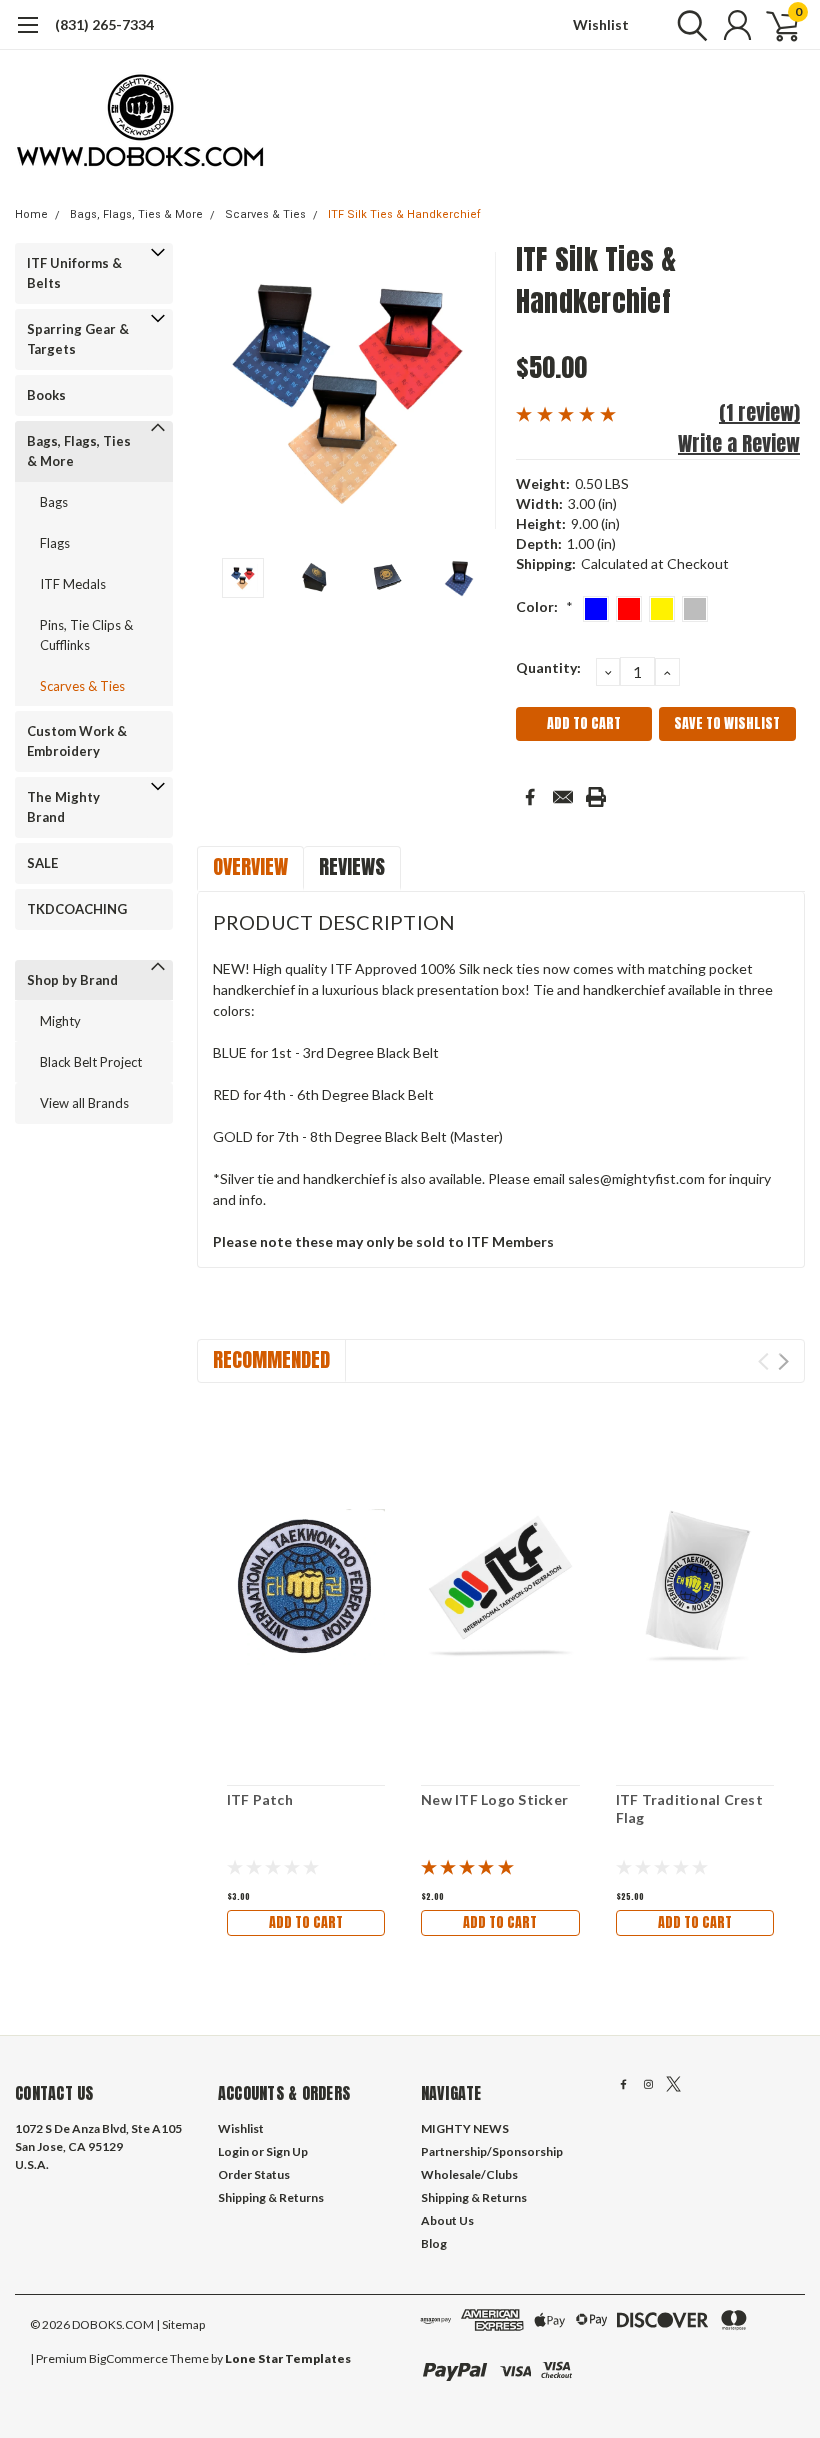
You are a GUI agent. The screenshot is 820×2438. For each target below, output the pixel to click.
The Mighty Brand (63, 807)
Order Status (254, 2174)
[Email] (563, 797)
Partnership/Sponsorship (492, 2151)
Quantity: (548, 667)
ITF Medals (73, 584)
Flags (55, 543)
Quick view (306, 1584)
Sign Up (287, 2151)
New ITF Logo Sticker (494, 1799)
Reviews (352, 866)
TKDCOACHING (77, 909)
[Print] (596, 797)
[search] (687, 25)
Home (31, 214)
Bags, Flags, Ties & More (136, 214)
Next (476, 390)
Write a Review (739, 443)
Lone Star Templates (288, 2358)
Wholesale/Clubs (469, 2174)
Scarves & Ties (265, 214)
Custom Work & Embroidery (77, 741)
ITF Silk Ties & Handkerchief (404, 214)
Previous (222, 390)
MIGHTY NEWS (465, 2128)
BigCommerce (128, 2358)
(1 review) (759, 412)
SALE (42, 863)
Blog (434, 2243)
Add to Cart (306, 1922)
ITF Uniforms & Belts (74, 273)
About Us (447, 2220)
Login (233, 2151)
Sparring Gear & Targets (78, 339)
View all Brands (84, 1103)
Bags (54, 502)
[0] (775, 25)
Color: (544, 606)
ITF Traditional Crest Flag (689, 1808)
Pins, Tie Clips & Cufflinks (86, 635)
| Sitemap (180, 2324)
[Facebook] (530, 797)
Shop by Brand (72, 980)
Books (46, 395)
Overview (250, 866)
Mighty (60, 1021)
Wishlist (601, 24)
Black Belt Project (91, 1062)
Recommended (271, 1359)
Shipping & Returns (271, 2197)
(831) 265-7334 (104, 24)
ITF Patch (260, 1799)
